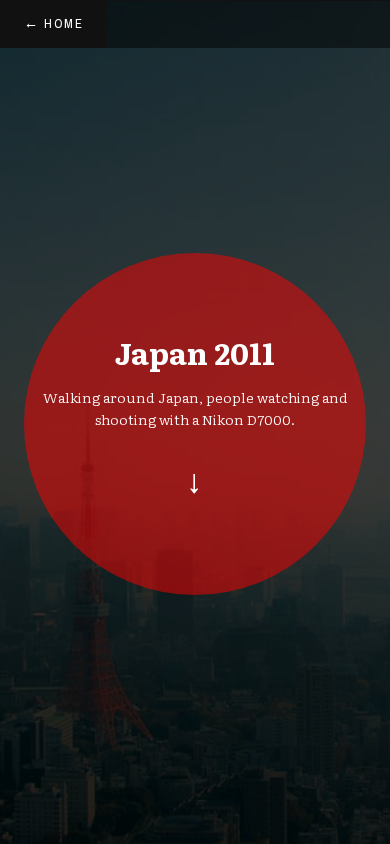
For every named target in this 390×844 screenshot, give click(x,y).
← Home (53, 23)
